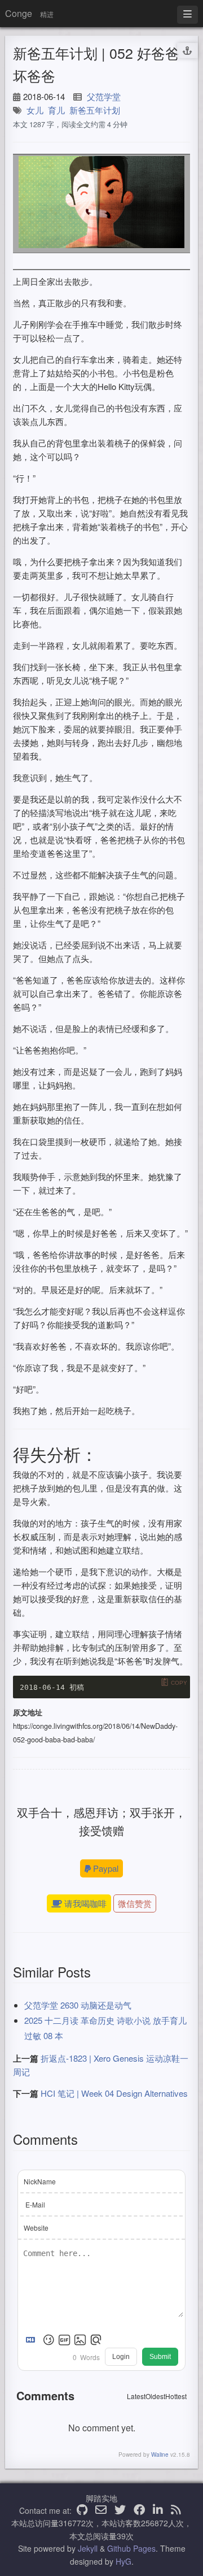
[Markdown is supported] (33, 2340)
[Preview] (96, 2340)
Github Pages (131, 2548)
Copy (179, 1682)
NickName (40, 2181)
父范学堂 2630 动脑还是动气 (78, 2005)
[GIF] (64, 2340)
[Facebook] (139, 2510)
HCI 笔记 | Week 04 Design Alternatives (114, 2093)
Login (121, 2357)
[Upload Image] (80, 2340)
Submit (160, 2357)
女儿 (35, 110)
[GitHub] (82, 2510)
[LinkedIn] (158, 2510)
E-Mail (35, 2204)
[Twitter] (120, 2510)
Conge (19, 13)
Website (36, 2228)
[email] (101, 2510)
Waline (160, 2454)
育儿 (56, 110)
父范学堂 (104, 96)
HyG (123, 2561)
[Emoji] (48, 2340)
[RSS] (176, 2510)
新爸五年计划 (95, 110)
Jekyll (88, 2548)
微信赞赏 (135, 1903)
